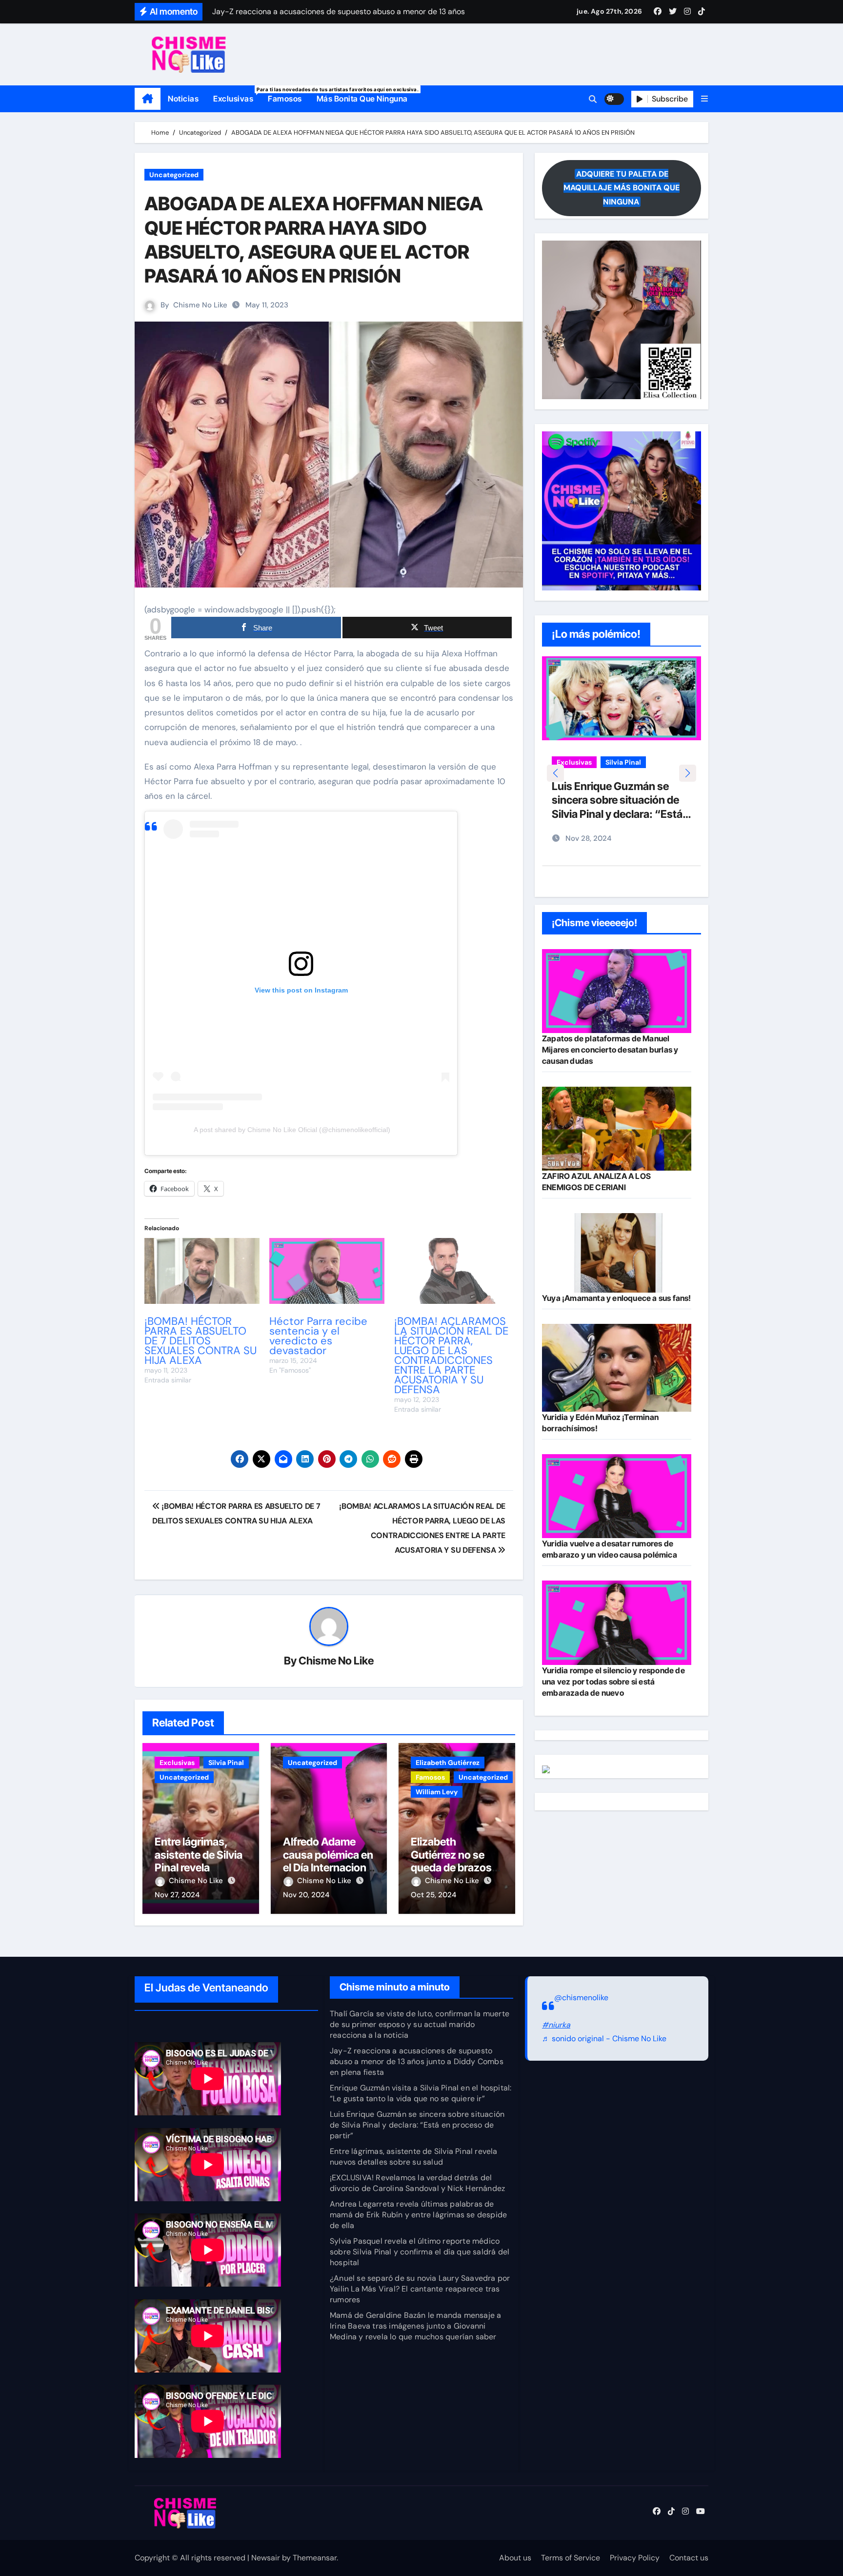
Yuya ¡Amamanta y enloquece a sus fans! (617, 1298)
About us (515, 2558)
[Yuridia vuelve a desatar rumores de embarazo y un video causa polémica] (617, 1496)
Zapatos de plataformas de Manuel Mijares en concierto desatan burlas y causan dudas (610, 1050)
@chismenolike (581, 1998)
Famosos (285, 99)
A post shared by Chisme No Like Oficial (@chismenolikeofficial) (292, 1130)
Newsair (266, 2558)
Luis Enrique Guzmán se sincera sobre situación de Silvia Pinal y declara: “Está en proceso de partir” (417, 2125)
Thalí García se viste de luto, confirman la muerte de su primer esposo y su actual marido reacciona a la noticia (420, 2024)
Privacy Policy (635, 2558)
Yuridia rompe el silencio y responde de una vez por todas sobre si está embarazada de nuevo (613, 1682)
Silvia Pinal (226, 1763)
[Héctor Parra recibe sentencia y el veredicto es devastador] (327, 1271)
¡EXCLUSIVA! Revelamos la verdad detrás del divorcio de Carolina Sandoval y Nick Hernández (417, 2183)
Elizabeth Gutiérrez (448, 1763)
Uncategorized (174, 175)
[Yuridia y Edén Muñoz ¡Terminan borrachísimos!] (617, 1368)
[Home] (148, 99)
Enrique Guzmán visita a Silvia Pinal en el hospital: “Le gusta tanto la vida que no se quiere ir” (421, 2093)
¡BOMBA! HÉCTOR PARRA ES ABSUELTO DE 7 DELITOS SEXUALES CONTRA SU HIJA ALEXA (201, 1341)
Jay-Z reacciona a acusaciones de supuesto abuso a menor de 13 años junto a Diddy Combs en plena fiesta (417, 2061)
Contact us (689, 2558)
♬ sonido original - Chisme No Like (604, 2039)
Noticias (183, 99)
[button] (704, 99)
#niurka (556, 2025)
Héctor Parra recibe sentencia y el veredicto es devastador (318, 1336)
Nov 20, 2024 (306, 1895)
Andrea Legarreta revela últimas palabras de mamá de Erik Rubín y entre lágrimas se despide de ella (418, 2215)
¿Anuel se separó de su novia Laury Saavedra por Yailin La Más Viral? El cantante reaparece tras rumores (420, 2289)
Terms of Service (571, 2558)
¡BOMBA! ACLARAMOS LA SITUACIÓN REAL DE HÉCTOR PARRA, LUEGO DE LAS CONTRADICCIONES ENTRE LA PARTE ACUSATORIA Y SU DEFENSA (451, 1355)
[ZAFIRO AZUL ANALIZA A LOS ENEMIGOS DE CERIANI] (617, 1129)
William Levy (437, 1792)
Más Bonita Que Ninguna (362, 99)
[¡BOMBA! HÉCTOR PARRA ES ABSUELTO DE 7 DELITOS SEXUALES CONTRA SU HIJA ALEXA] (202, 1271)
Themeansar (315, 2558)
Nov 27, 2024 (177, 1895)
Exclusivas (237, 95)
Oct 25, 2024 (433, 1895)
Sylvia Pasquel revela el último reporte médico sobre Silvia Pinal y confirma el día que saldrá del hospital (420, 2252)
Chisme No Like (200, 305)
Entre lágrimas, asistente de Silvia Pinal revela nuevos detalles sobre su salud (199, 1867)
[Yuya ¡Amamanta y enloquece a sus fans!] (617, 1253)
